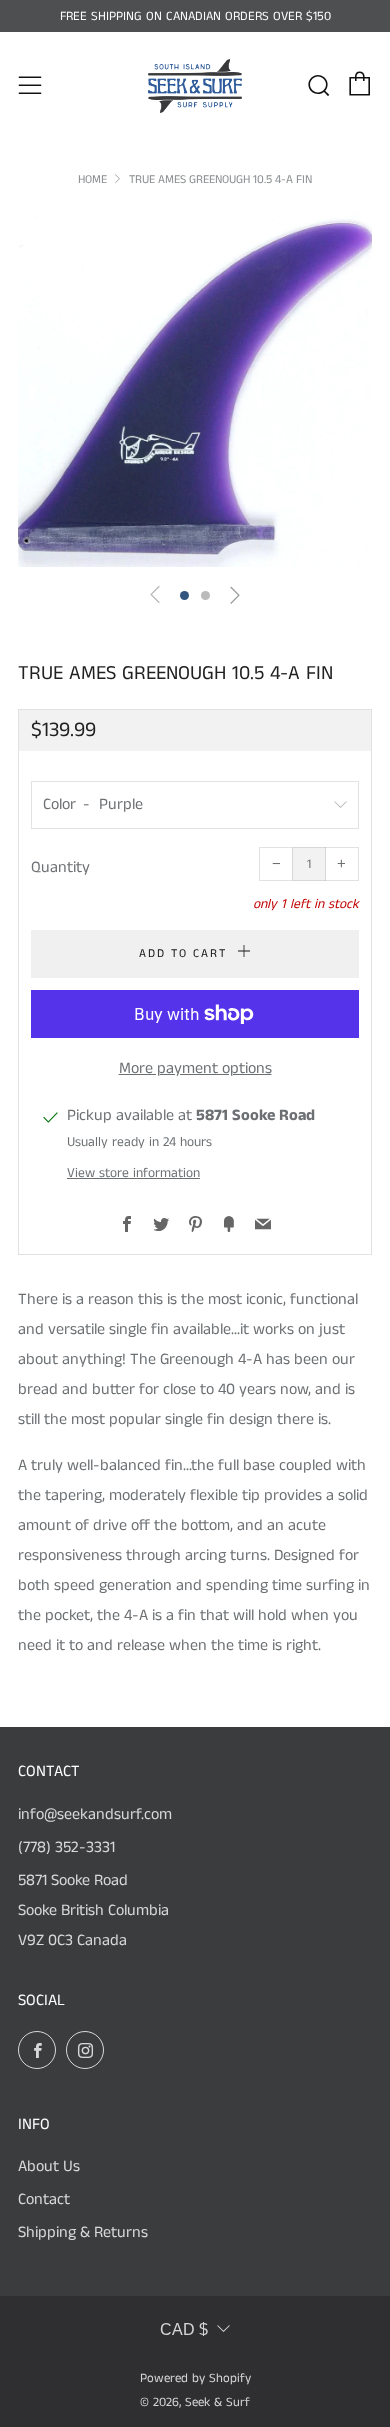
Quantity (60, 867)
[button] (184, 595)
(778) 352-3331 (66, 1847)
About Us (49, 2166)
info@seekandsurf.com (95, 1814)
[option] (195, 389)
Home (92, 179)
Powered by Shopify (195, 2378)
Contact (44, 2199)
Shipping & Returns (83, 2232)
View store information (133, 1173)
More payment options (195, 1068)
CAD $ (184, 2329)
